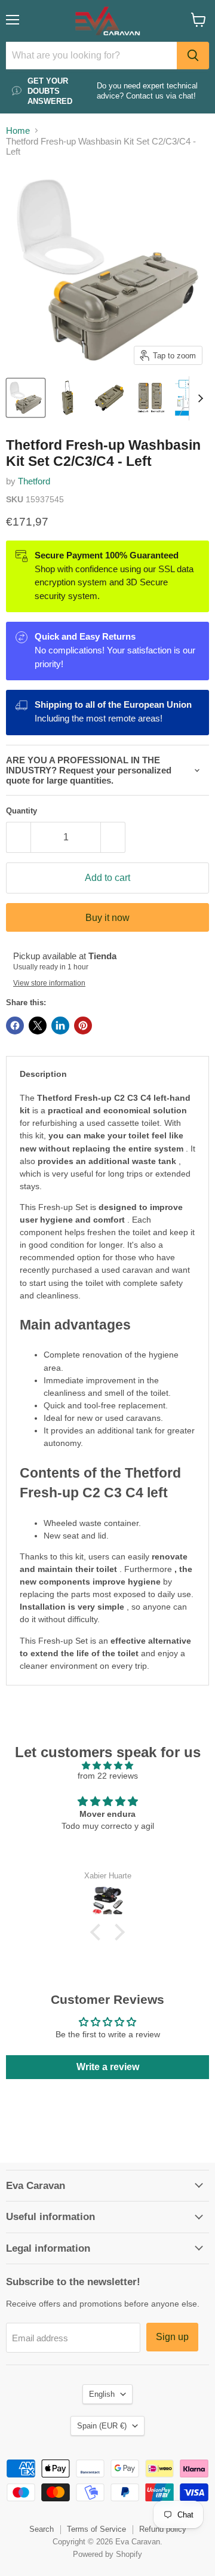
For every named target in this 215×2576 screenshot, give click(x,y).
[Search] (193, 56)
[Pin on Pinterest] (83, 1026)
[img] (107, 1766)
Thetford (34, 481)
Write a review (108, 2067)
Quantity (21, 811)
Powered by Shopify (107, 2554)
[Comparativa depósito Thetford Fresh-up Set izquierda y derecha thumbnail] (151, 398)
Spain (102, 2426)
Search (42, 2529)
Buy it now (107, 918)
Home (18, 131)
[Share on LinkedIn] (60, 1026)
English (102, 2394)
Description (43, 1074)
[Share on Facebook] (15, 1026)
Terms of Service (96, 2529)
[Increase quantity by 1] (113, 837)
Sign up (172, 2337)
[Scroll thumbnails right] (198, 398)
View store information (49, 983)
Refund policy (163, 2529)
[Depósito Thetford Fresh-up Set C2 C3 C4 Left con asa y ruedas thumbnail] (67, 398)
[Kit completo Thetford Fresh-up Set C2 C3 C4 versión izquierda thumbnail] (26, 398)
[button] (99, 1932)
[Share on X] (38, 1026)
